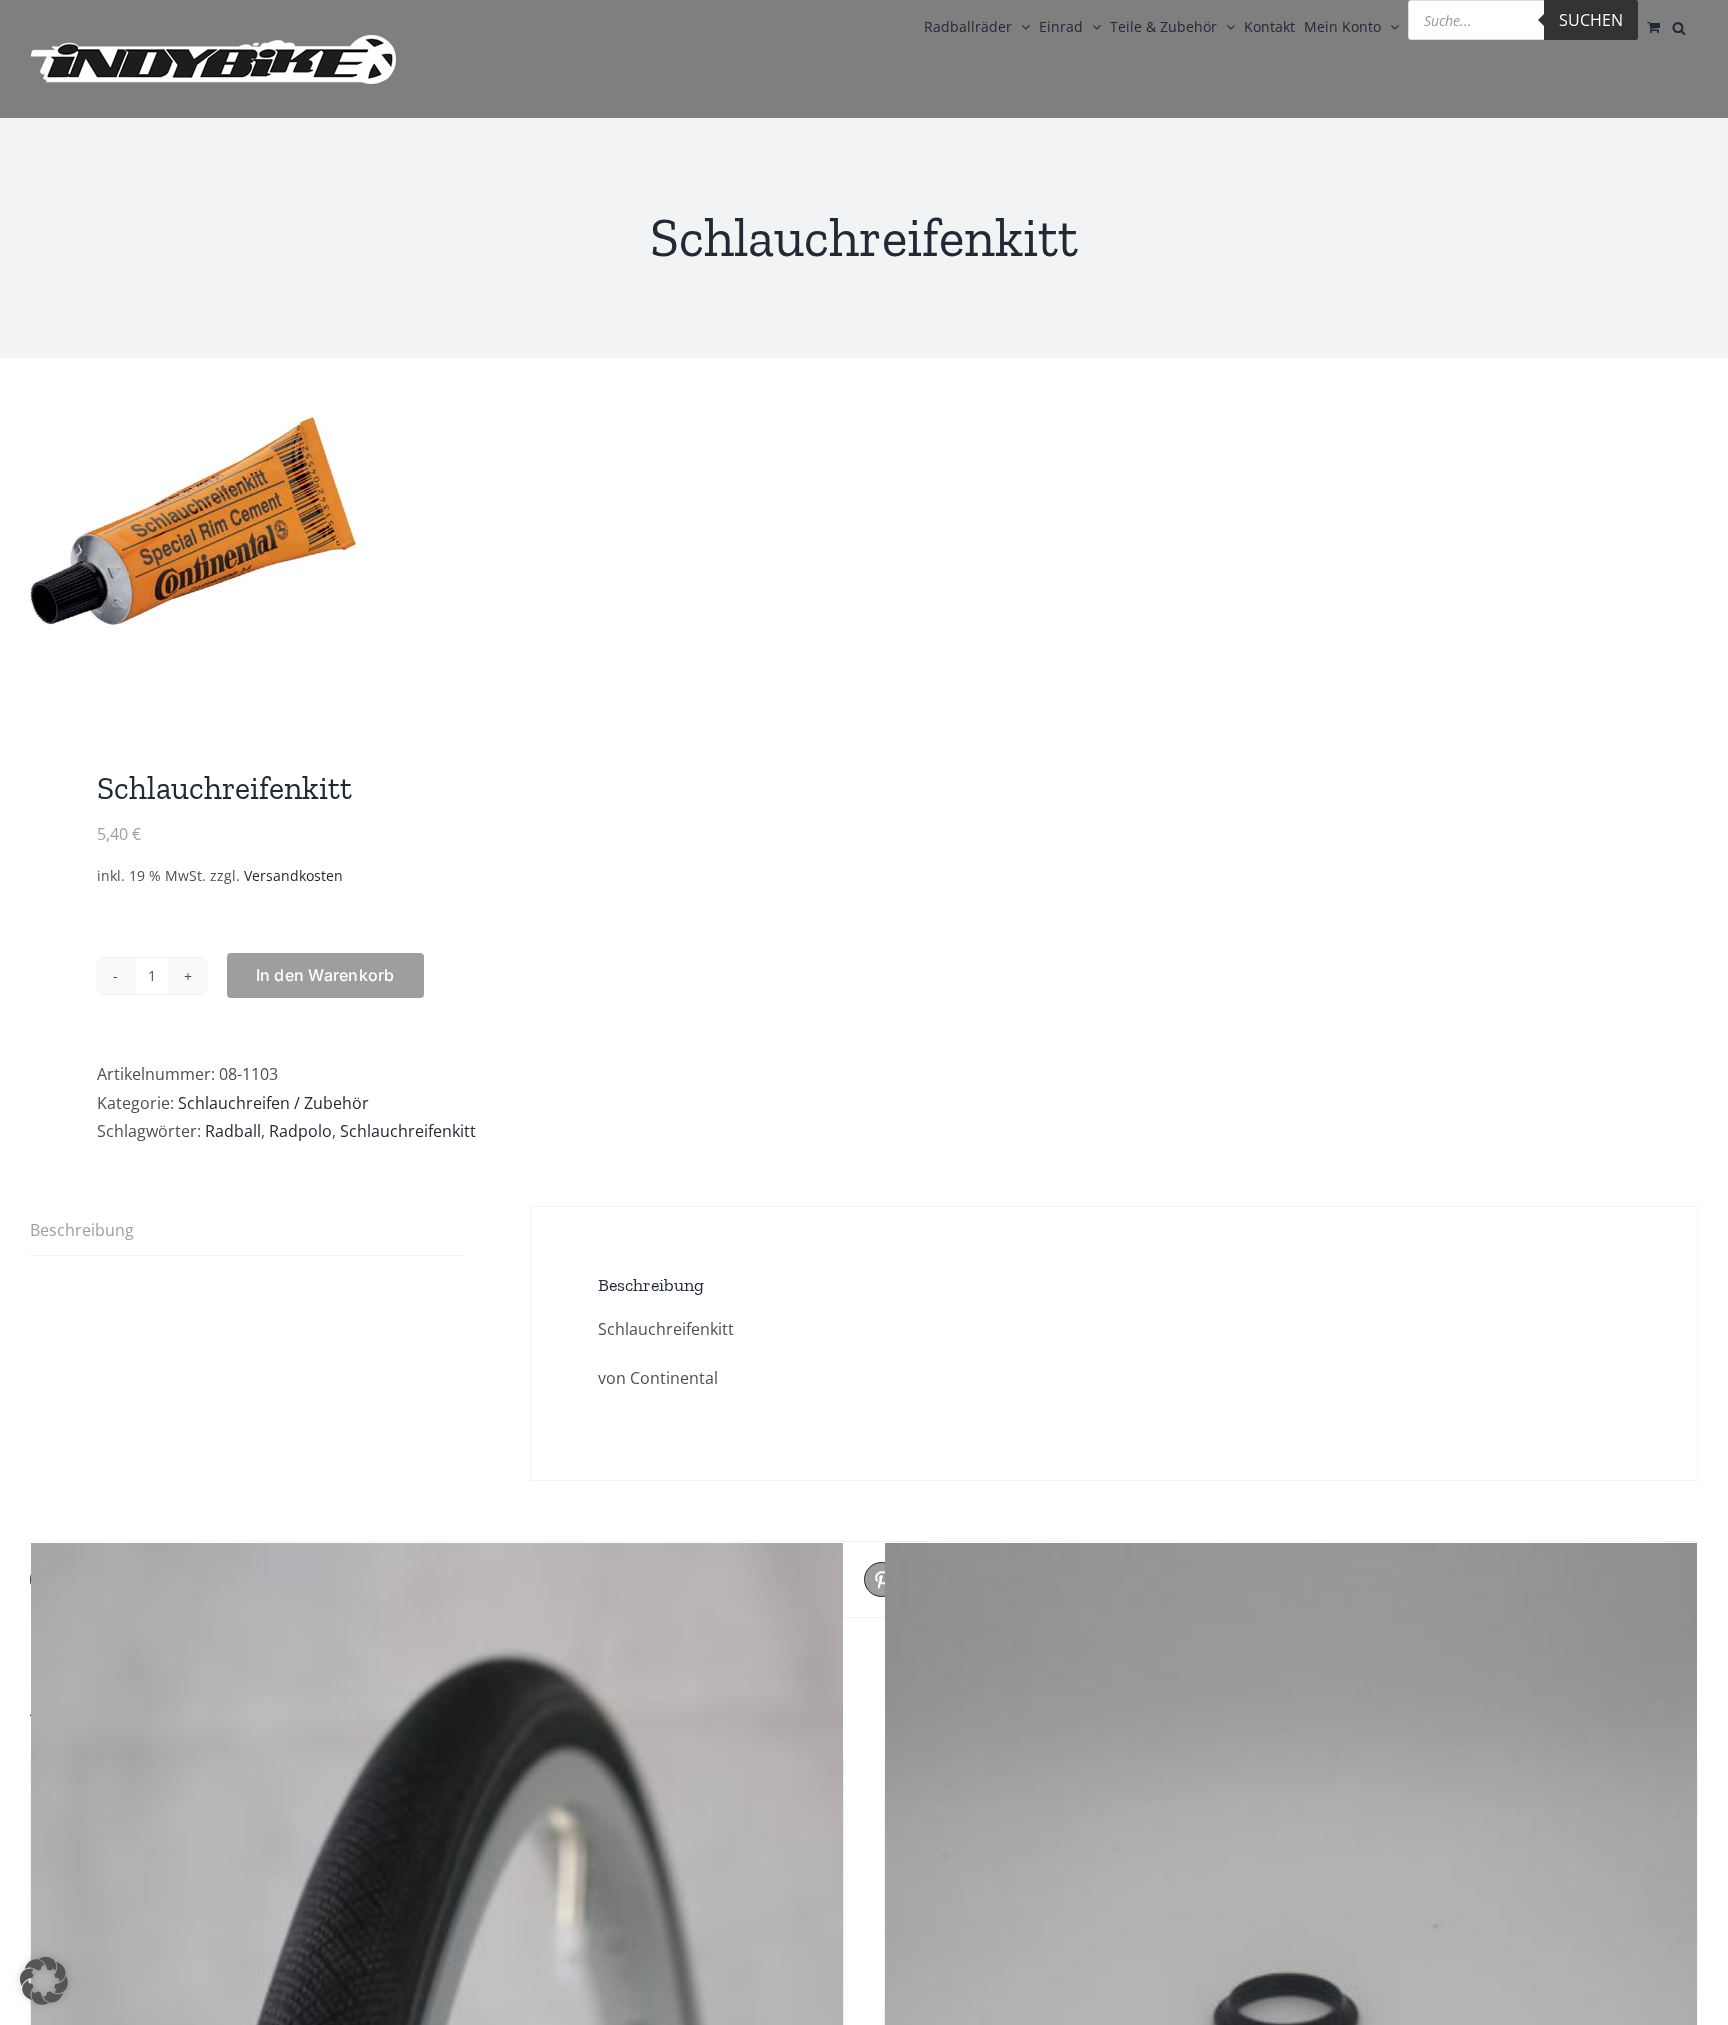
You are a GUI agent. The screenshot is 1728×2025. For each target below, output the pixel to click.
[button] (44, 1981)
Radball (233, 1131)
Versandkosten (293, 875)
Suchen (1591, 20)
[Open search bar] (1679, 26)
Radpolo (300, 1131)
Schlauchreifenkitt (408, 1131)
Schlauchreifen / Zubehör (273, 1103)
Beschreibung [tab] (82, 1230)
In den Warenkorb (325, 975)
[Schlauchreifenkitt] (430, 543)
